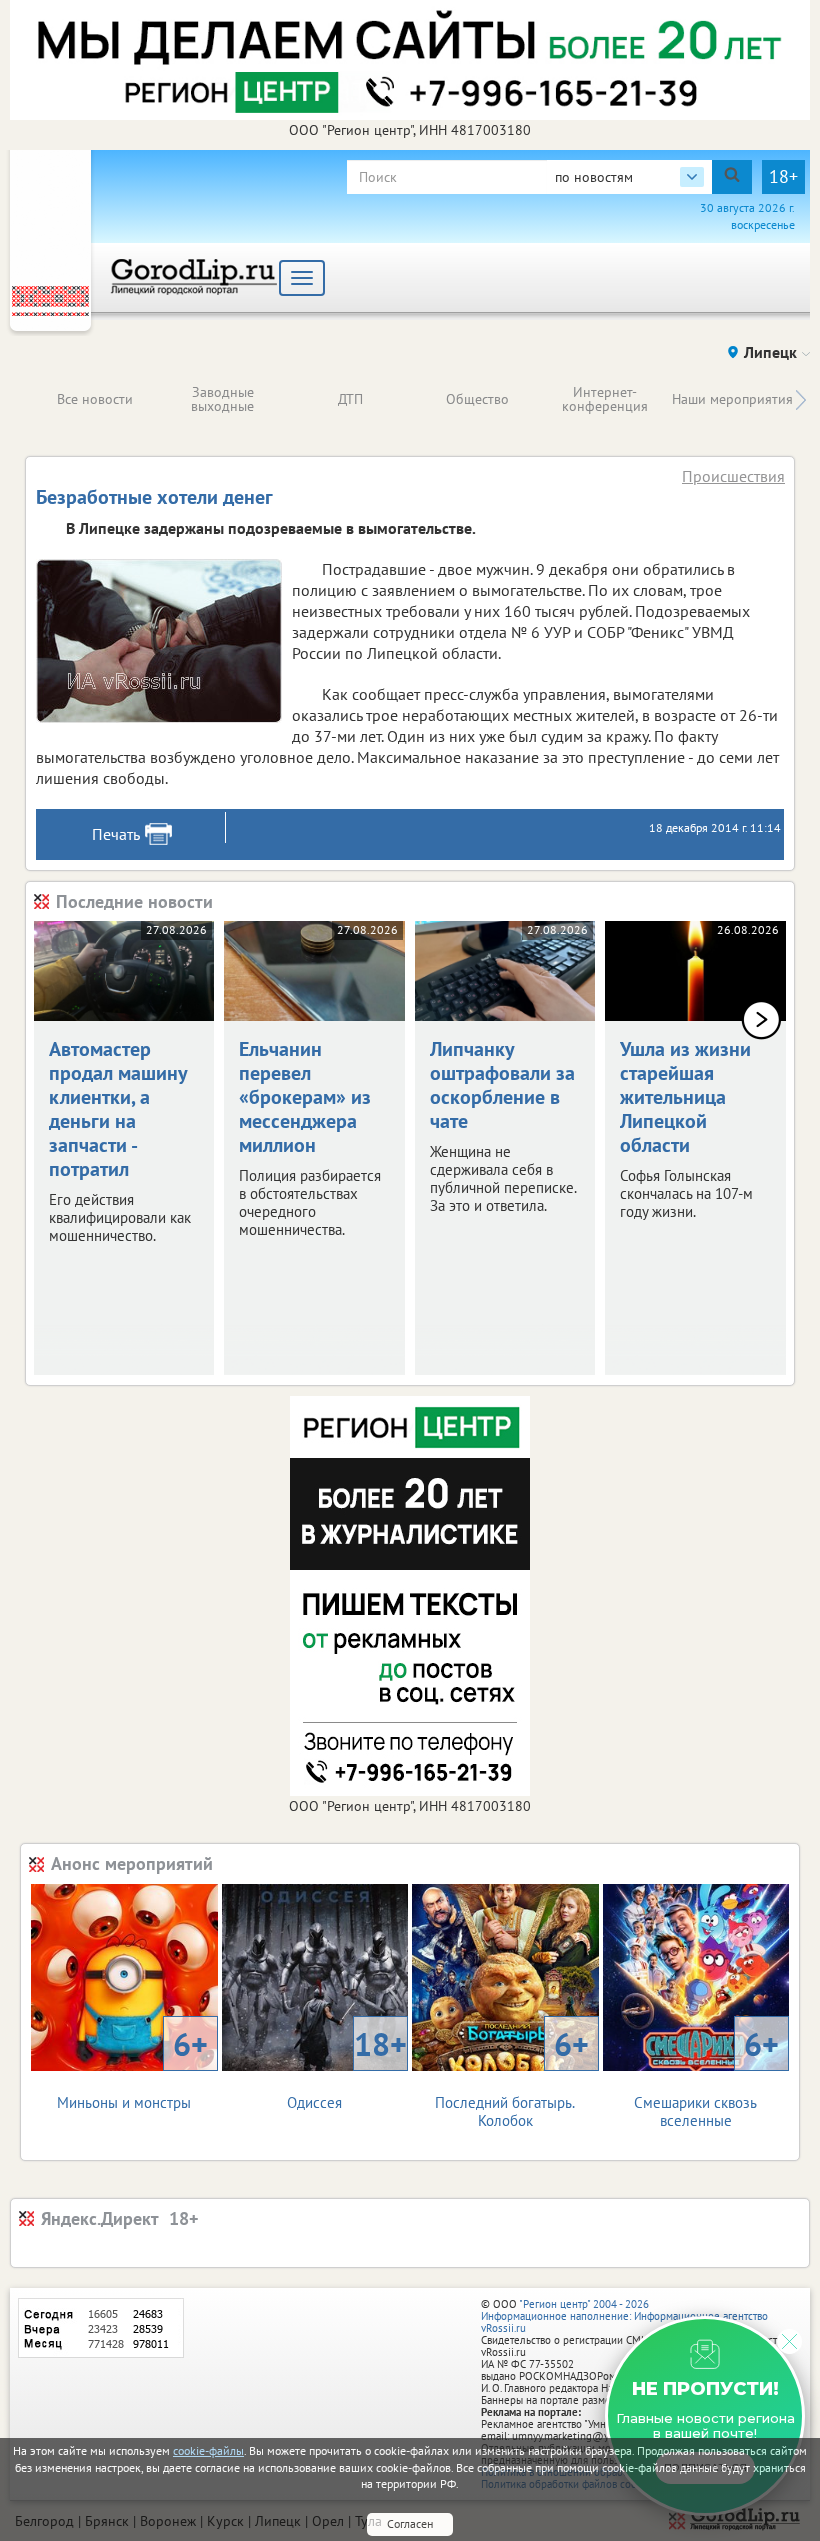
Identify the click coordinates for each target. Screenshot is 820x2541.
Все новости (95, 399)
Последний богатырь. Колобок (511, 2076)
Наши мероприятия (732, 399)
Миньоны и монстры (132, 2067)
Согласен (410, 2523)
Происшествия (733, 476)
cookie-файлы (208, 2450)
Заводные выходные (222, 399)
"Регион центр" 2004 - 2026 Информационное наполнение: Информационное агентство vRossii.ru (624, 2316)
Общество (477, 399)
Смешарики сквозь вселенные (706, 2076)
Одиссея (347, 2067)
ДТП (350, 399)
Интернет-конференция (605, 399)
